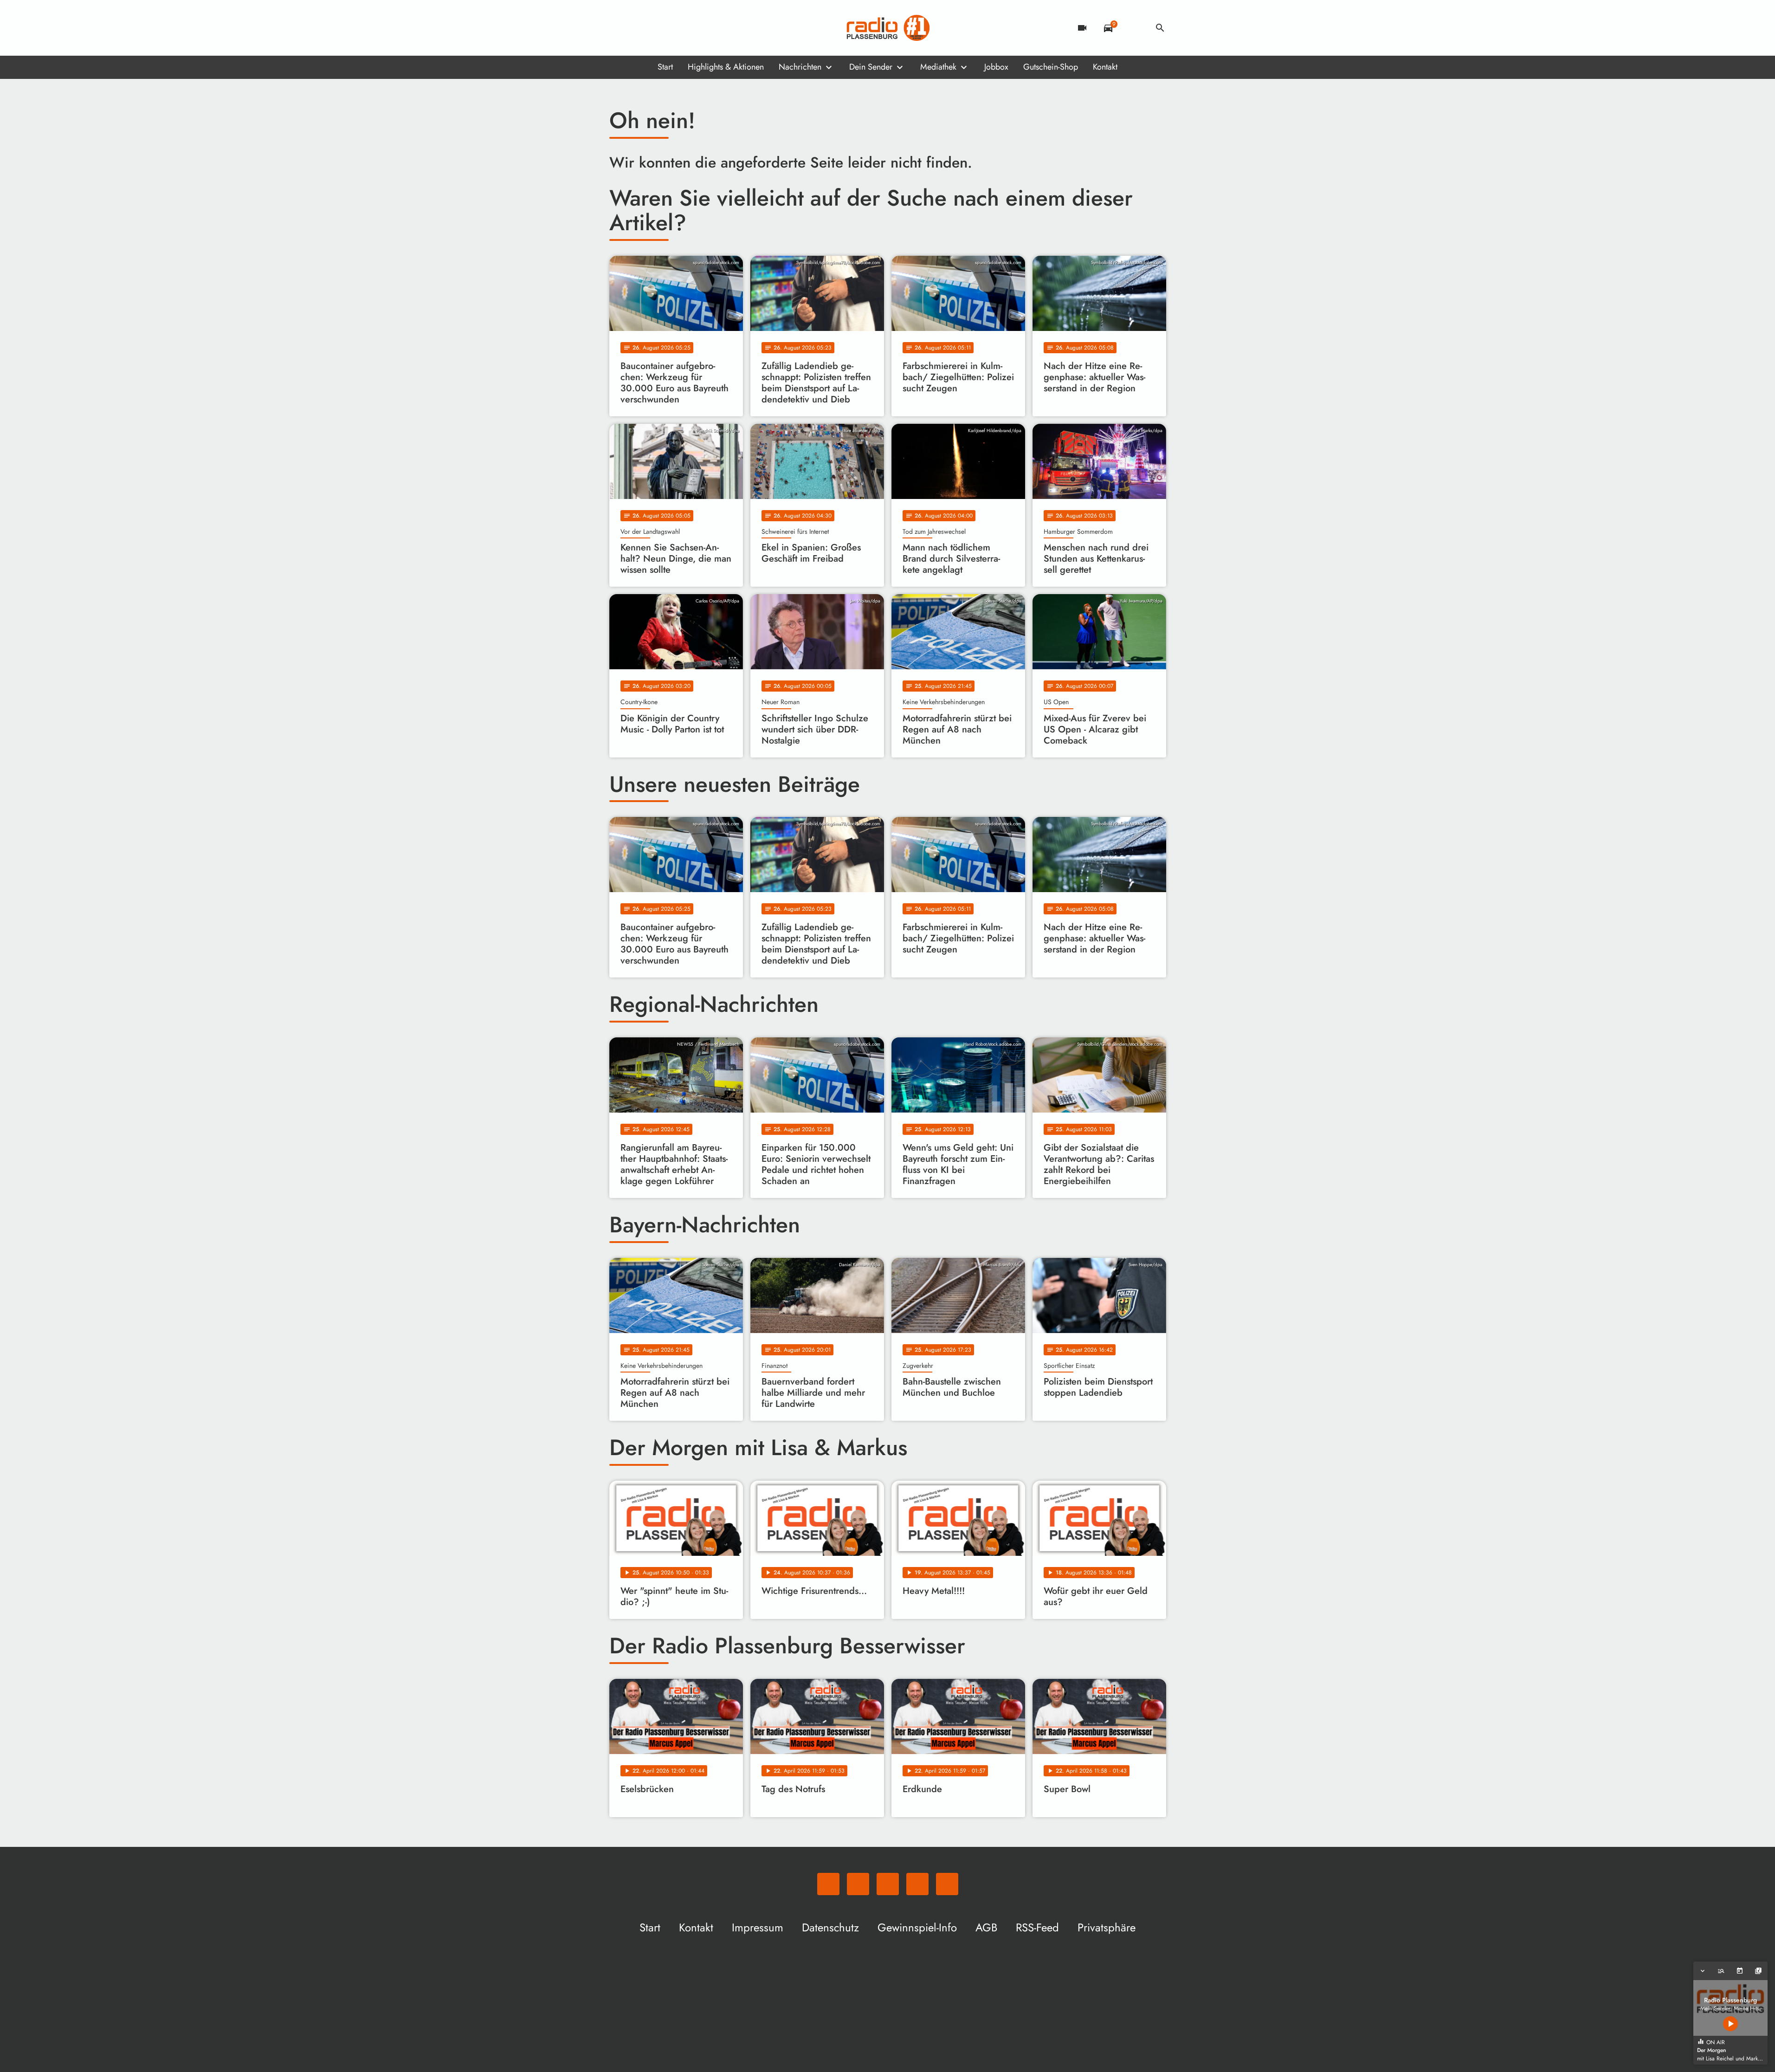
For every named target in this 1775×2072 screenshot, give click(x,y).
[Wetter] (1134, 28)
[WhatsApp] (619, 28)
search (1160, 28)
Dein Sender (871, 67)
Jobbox (996, 67)
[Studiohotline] (693, 28)
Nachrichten (800, 67)
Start (665, 67)
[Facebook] (637, 28)
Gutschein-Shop (1051, 67)
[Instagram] (656, 28)
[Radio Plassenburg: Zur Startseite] (888, 28)
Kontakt (1105, 67)
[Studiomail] (674, 28)
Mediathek (938, 67)
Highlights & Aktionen (726, 67)
